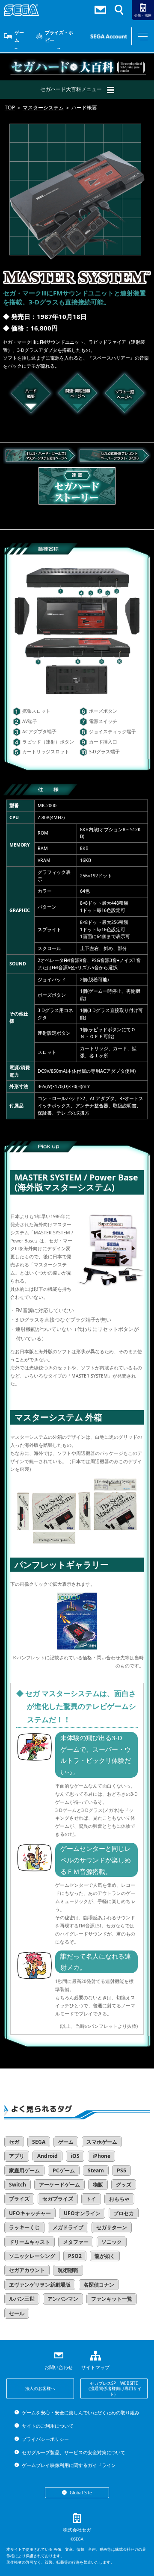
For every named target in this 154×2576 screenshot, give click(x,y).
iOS (75, 2156)
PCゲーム (64, 2170)
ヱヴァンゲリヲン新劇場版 (40, 2285)
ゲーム (19, 36)
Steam (96, 2170)
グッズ (124, 2185)
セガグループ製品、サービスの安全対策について (73, 2452)
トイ (91, 2199)
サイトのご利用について (47, 2426)
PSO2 (75, 2256)
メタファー (76, 2242)
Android (47, 2156)
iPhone (101, 2156)
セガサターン (112, 2227)
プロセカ (124, 2213)
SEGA (39, 2142)
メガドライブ (68, 2227)
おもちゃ (119, 2199)
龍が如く (105, 2256)
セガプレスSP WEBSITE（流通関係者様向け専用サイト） (114, 2389)
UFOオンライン (82, 2213)
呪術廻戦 (68, 2270)
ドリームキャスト (30, 2242)
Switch (18, 2185)
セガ (14, 2142)
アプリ (17, 2156)
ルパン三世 (22, 2299)
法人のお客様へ (40, 2388)
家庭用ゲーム (24, 2170)
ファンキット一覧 (112, 2299)
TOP (10, 108)
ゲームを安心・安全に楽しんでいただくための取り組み (80, 2412)
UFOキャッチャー (30, 2213)
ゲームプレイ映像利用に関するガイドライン (69, 2465)
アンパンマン (63, 2299)
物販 (98, 2185)
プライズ (19, 2199)
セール (17, 2313)
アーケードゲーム (59, 2185)
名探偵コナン (99, 2285)
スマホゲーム (102, 2142)
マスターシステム (43, 108)
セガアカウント (27, 2270)
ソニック (112, 2242)
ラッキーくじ (24, 2227)
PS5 (121, 2170)
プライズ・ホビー (59, 36)
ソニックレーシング (32, 2256)
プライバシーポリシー (45, 2439)
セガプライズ (58, 2199)
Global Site (81, 2493)
